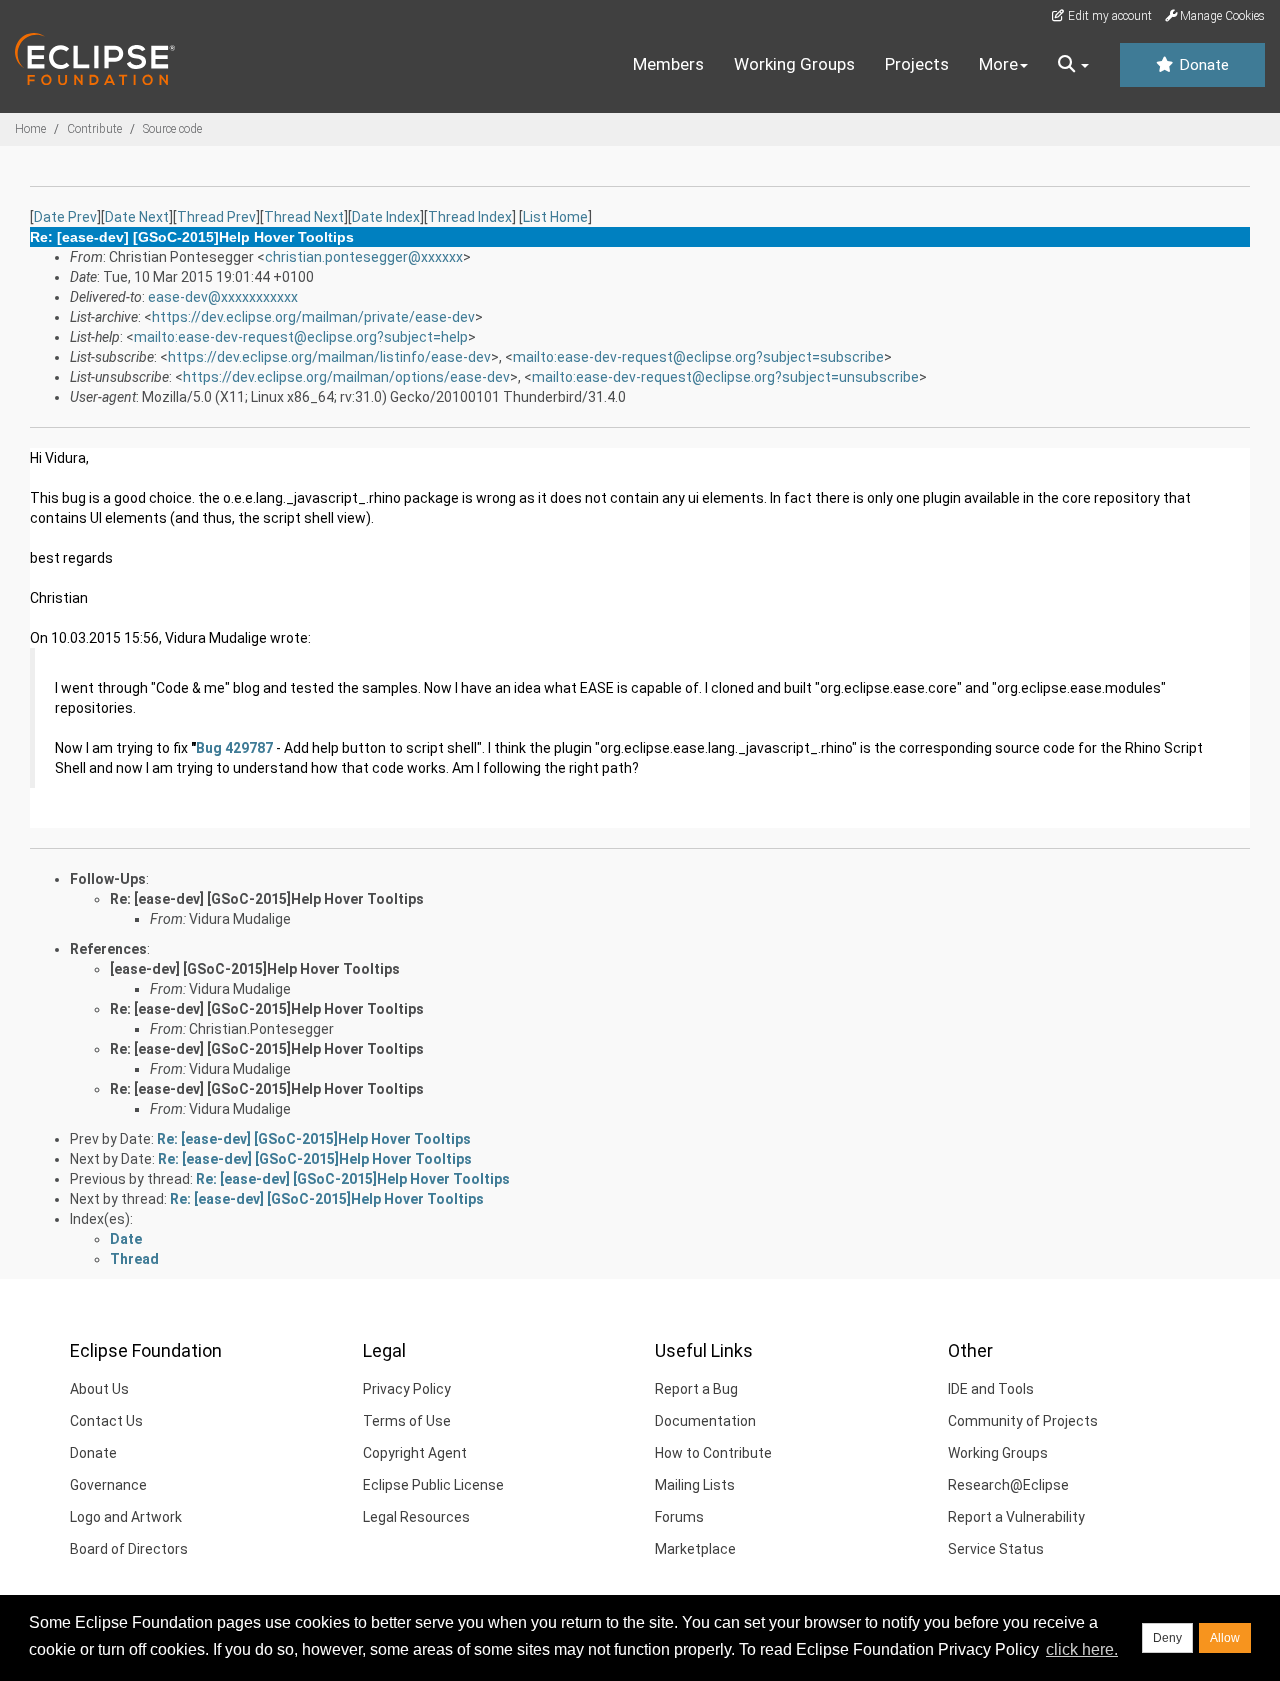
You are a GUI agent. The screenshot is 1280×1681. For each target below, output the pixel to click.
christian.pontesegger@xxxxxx (364, 257)
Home (30, 129)
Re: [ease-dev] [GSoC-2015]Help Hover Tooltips (267, 899)
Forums (679, 1517)
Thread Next (304, 217)
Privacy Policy (407, 1389)
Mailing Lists (695, 1485)
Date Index (386, 217)
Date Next (137, 217)
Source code (172, 129)
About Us (99, 1389)
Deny (1167, 1638)
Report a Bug (696, 1389)
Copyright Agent (415, 1453)
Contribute (94, 129)
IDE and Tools (991, 1389)
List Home (555, 217)
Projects (917, 64)
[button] (1073, 65)
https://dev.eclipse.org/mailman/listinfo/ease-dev (329, 357)
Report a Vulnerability (1016, 1517)
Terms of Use (407, 1421)
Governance (108, 1485)
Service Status (996, 1549)
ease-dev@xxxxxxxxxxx (223, 297)
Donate (1202, 65)
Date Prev (65, 217)
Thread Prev (216, 217)
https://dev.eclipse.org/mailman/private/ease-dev (313, 317)
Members (668, 64)
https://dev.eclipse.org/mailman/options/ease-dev (346, 377)
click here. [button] (1082, 1649)
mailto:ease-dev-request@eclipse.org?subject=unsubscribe (725, 377)
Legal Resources (416, 1517)
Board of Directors (129, 1549)
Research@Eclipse (1008, 1485)
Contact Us (106, 1421)
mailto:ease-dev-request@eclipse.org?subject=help (301, 337)
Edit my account (1108, 16)
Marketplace (695, 1549)
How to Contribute (713, 1453)
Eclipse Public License (433, 1485)
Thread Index (470, 217)
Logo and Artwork (126, 1517)
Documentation (705, 1421)
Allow (1225, 1638)
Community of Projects (1023, 1421)
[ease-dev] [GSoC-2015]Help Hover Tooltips (255, 969)
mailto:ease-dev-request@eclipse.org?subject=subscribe (698, 357)
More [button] (998, 64)
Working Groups (794, 64)
